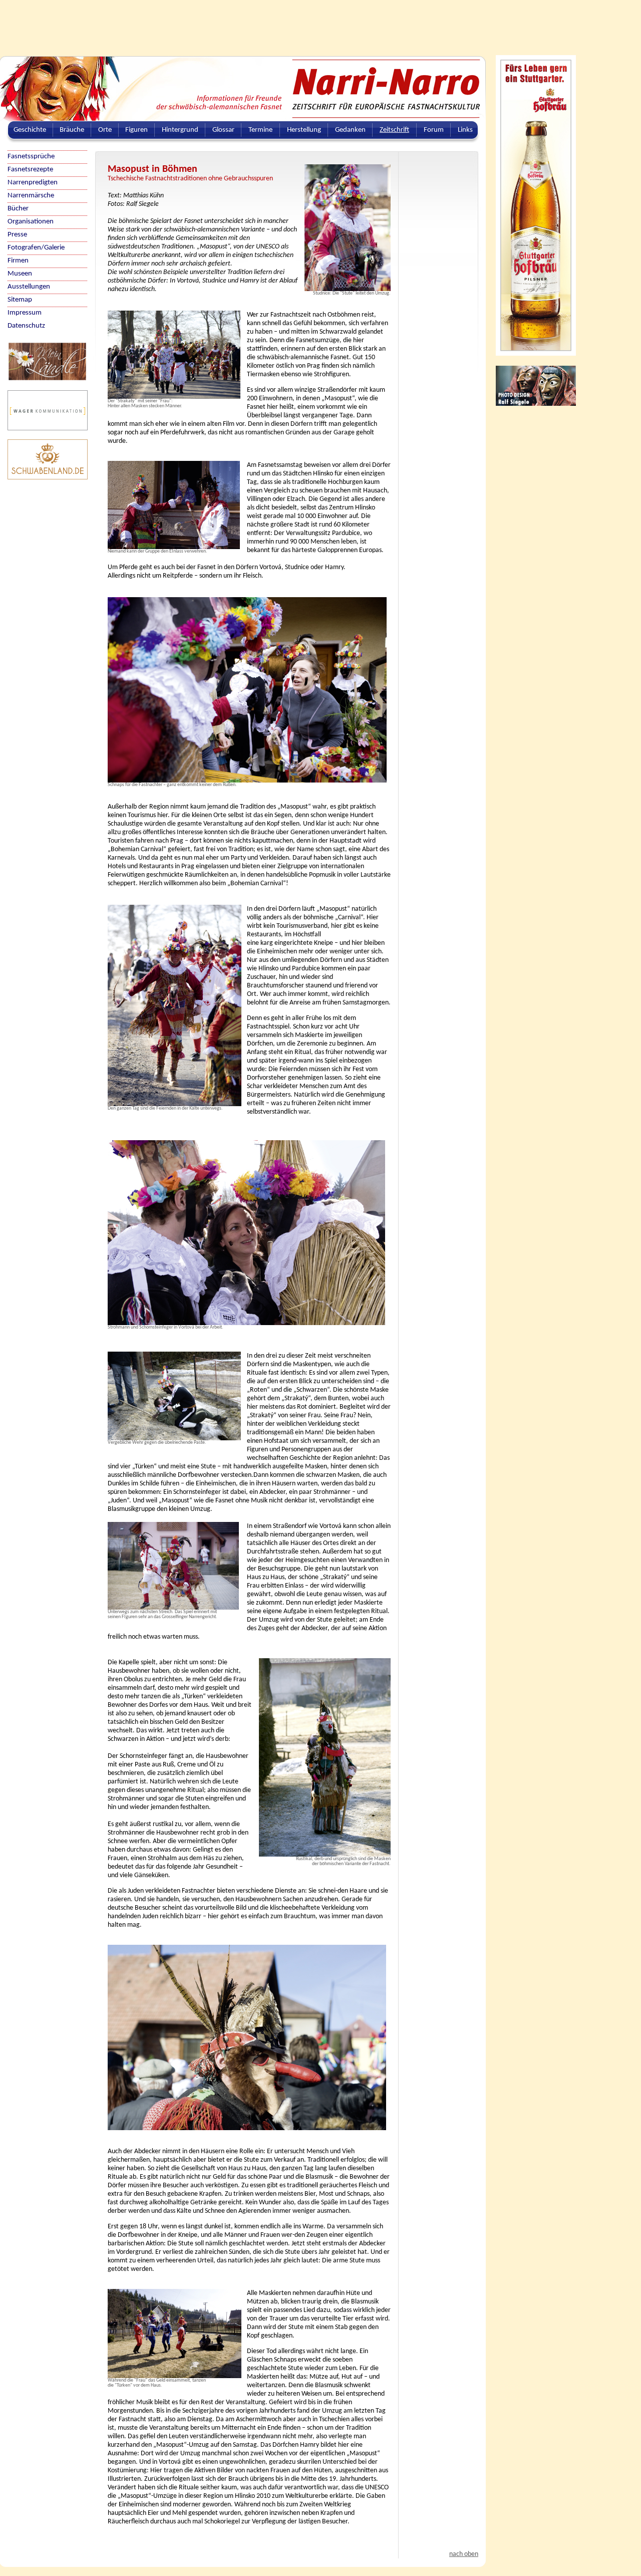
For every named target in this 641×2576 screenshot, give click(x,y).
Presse (17, 235)
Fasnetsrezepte (30, 170)
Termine (260, 130)
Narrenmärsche (31, 196)
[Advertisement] (243, 23)
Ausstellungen (29, 287)
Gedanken (350, 130)
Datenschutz (26, 326)
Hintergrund (180, 130)
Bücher (18, 209)
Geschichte (30, 130)
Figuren (136, 130)
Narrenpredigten (33, 183)
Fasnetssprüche (31, 157)
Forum (434, 130)
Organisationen (31, 222)
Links (465, 130)
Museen (20, 274)
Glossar (223, 130)
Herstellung (304, 130)
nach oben (464, 2554)
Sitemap (20, 300)
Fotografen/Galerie (36, 248)
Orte (105, 130)
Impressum (25, 313)
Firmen (18, 261)
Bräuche (72, 130)
